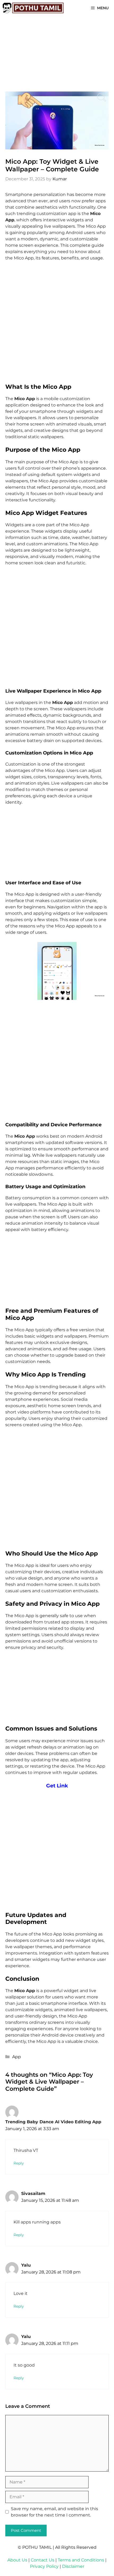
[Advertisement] (57, 324)
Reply (19, 2163)
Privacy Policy (44, 2566)
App (17, 2057)
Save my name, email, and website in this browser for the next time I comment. (54, 2512)
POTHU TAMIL (37, 2547)
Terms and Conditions (81, 2560)
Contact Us (43, 2560)
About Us (17, 2560)
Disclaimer (73, 2566)
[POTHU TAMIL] (33, 8)
